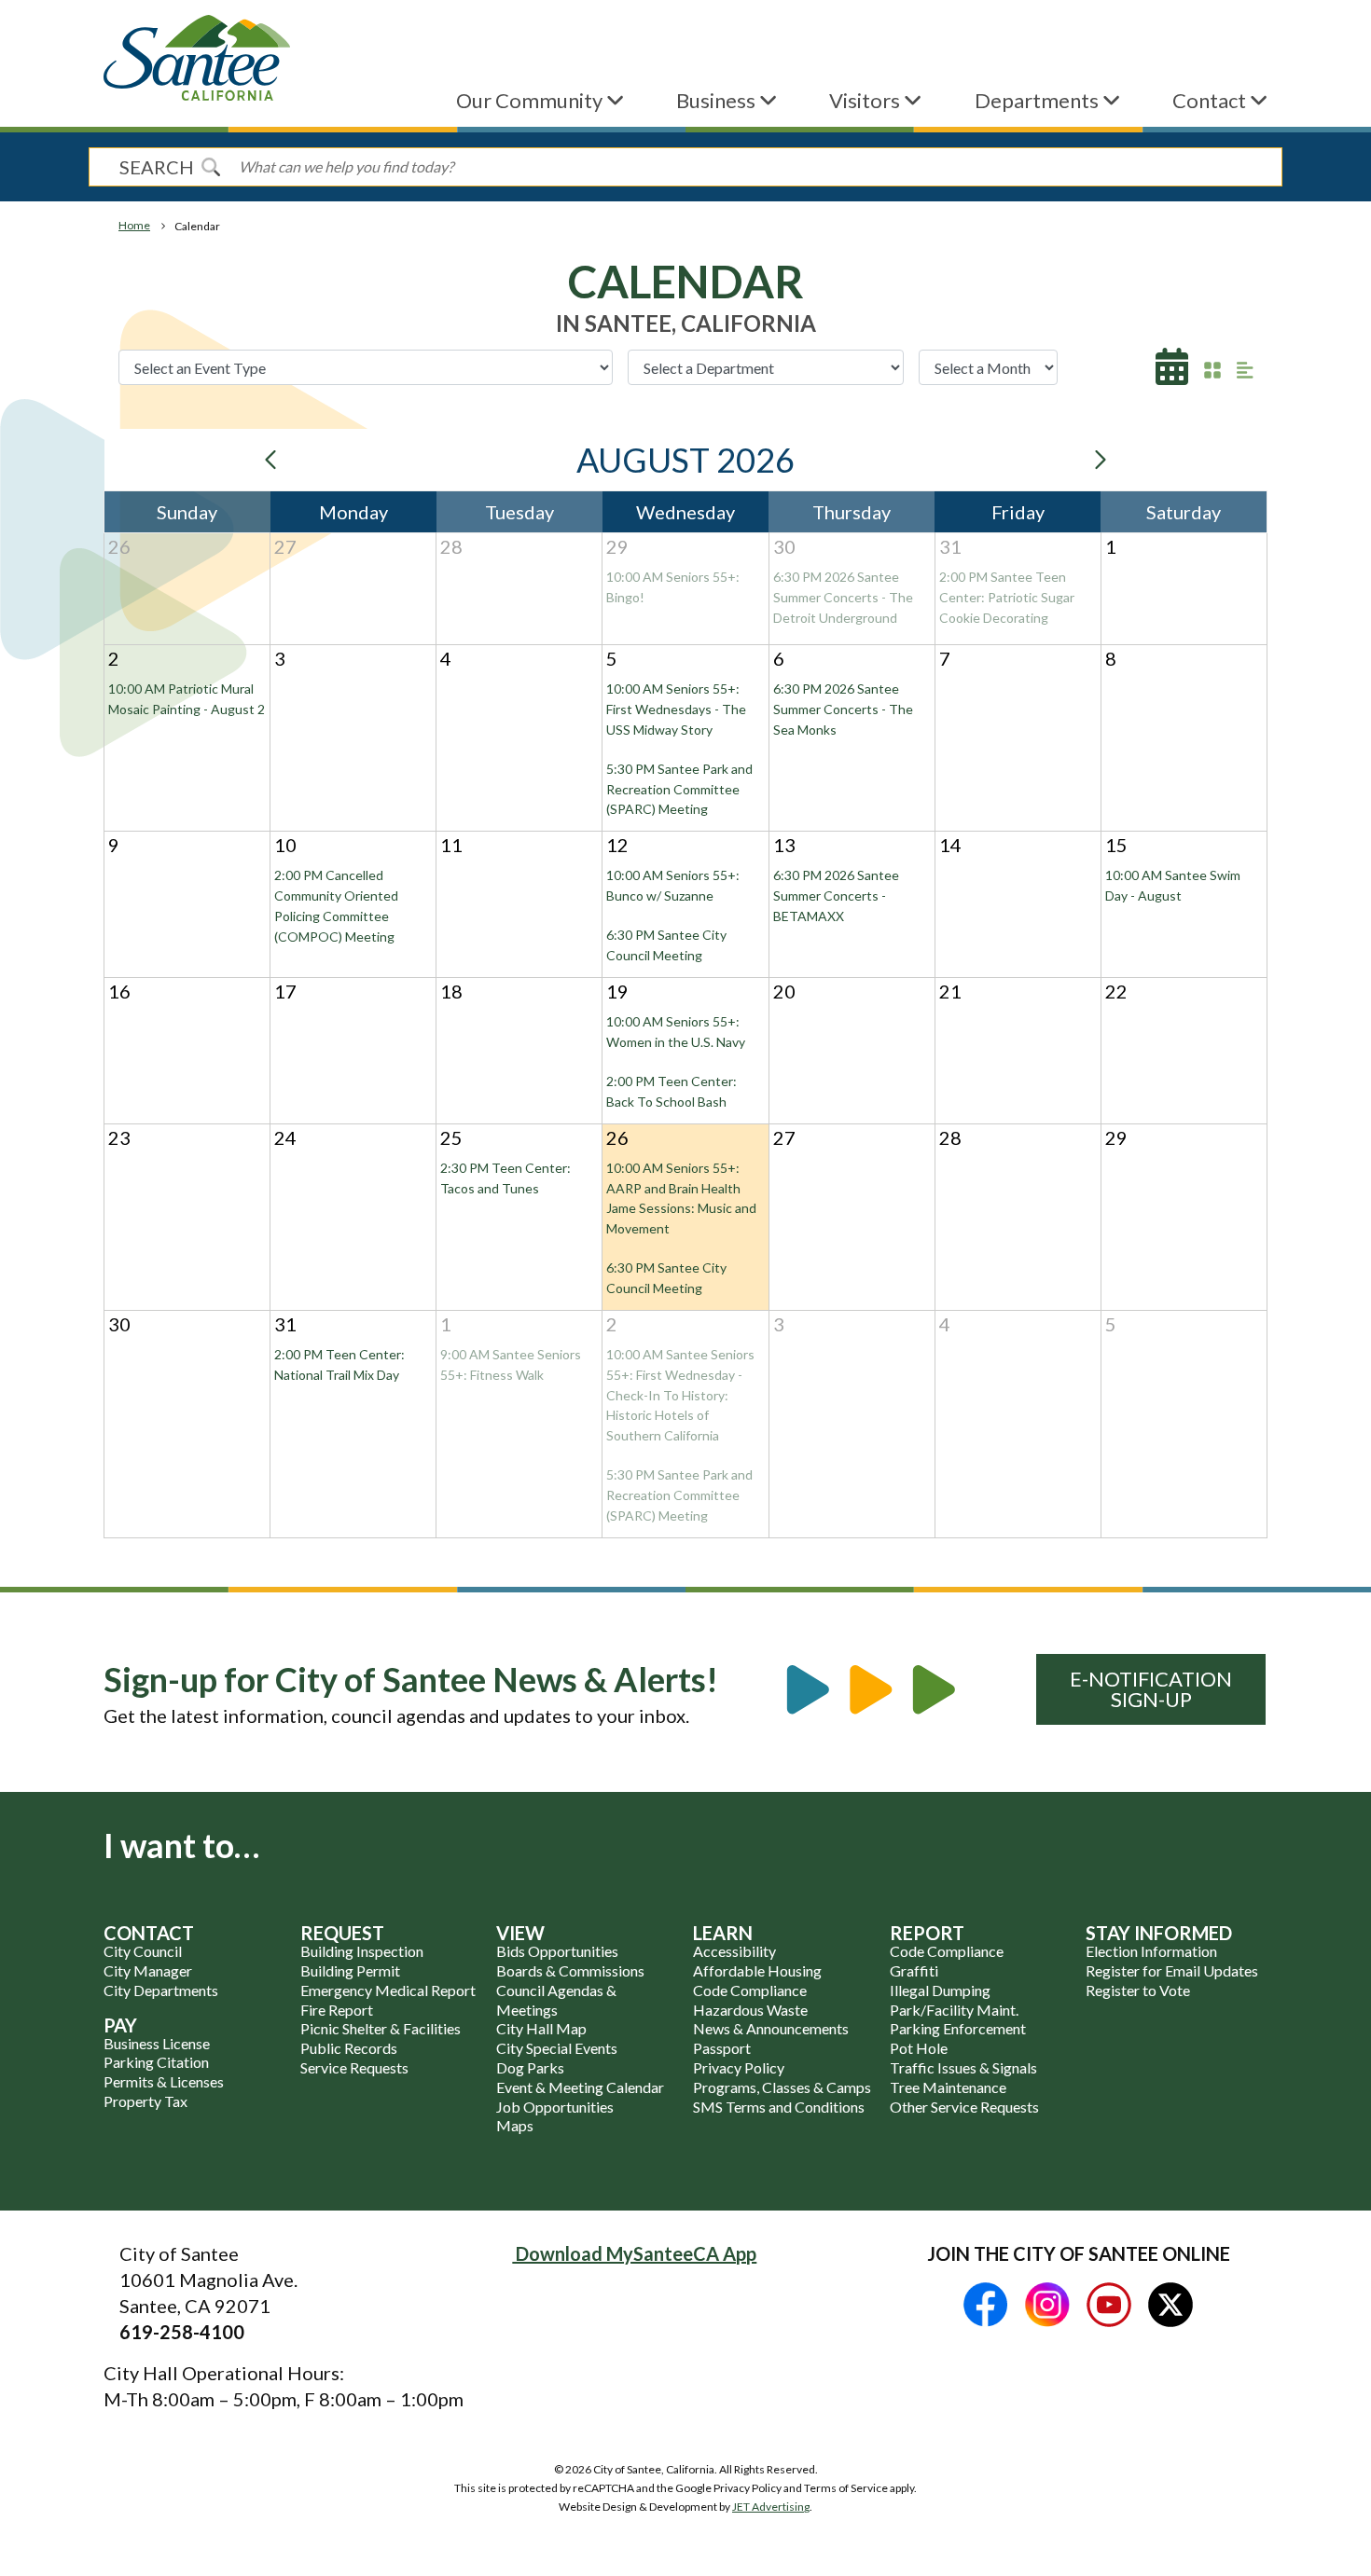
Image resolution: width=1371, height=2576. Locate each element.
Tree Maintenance (948, 2087)
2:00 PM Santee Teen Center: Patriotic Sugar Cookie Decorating (1007, 597)
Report (927, 1933)
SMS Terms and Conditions (779, 2107)
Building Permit (350, 1970)
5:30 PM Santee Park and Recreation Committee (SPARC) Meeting (679, 789)
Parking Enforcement (958, 2028)
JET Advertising (771, 2507)
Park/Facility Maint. (954, 2010)
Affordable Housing (757, 1970)
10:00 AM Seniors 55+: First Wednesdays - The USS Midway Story (676, 709)
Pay (120, 2025)
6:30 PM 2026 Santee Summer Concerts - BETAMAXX (836, 895)
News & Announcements (771, 2028)
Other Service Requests (964, 2107)
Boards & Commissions (570, 1970)
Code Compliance (750, 1990)
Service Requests (354, 2067)
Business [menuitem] (718, 100)
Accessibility (734, 1951)
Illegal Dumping (940, 1990)
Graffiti (914, 1970)
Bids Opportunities (557, 1951)
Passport (722, 2048)
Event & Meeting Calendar (580, 2087)
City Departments (161, 1990)
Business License (157, 2043)
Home (134, 225)
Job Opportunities (555, 2107)
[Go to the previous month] (272, 459)
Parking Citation (156, 2062)
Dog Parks (530, 2067)
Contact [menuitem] (1211, 100)
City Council (143, 1951)
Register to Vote (1138, 1990)
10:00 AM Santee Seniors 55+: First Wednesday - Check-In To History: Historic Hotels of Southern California (680, 1395)
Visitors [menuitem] (866, 100)
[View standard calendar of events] (1172, 373)
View (520, 1933)
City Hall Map (541, 2028)
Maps (515, 2125)
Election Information (1151, 1951)
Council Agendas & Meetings (556, 2000)
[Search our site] (211, 167)
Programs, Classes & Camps (782, 2087)
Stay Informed (1159, 1933)
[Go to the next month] (1099, 459)
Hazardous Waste (750, 2010)
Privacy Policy (739, 2067)
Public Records (349, 2048)
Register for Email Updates (1172, 1970)
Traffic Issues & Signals (963, 2067)
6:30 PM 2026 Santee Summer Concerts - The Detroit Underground (843, 597)
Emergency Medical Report (388, 1990)
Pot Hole (919, 2048)
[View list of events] (1245, 369)
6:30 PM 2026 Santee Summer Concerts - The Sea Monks (843, 709)
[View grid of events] (1212, 369)
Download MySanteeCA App (634, 2253)
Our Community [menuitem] (531, 100)
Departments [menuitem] (1039, 100)
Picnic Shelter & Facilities (381, 2028)
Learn (723, 1933)
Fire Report (337, 2010)
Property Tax (145, 2101)
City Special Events (557, 2048)
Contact (149, 1933)
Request (342, 1933)
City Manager (148, 1970)
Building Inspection (362, 1951)
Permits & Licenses (164, 2081)
